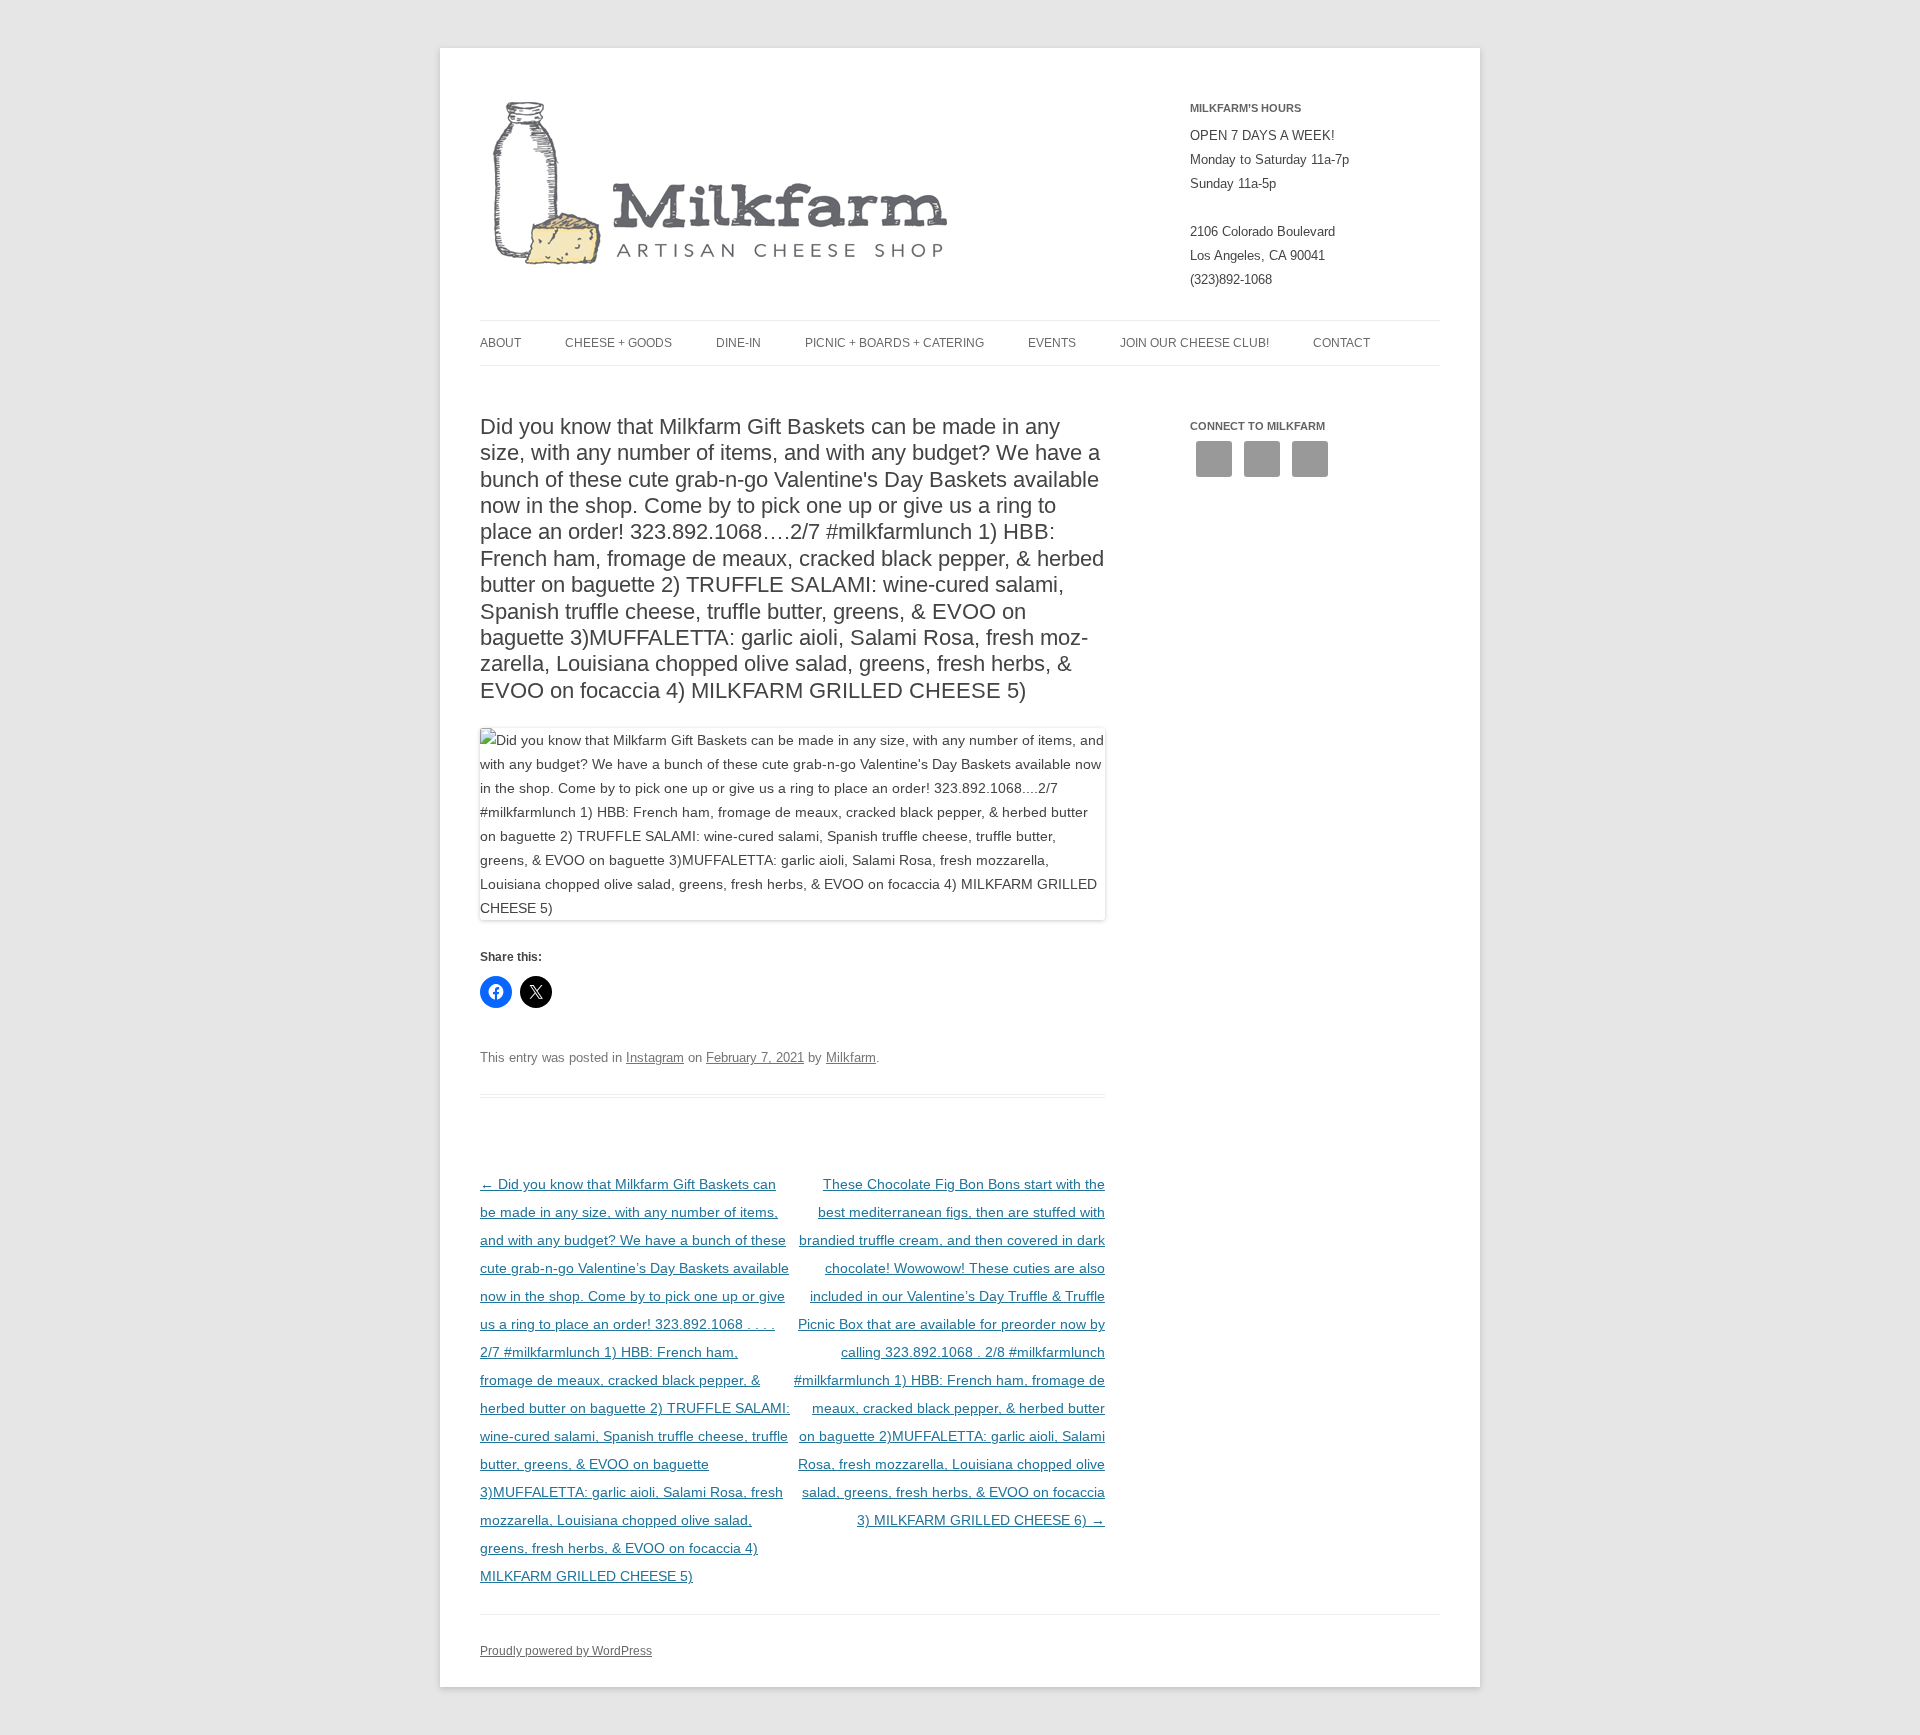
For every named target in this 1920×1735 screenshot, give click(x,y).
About (500, 343)
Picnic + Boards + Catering (894, 343)
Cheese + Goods (618, 343)
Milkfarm (851, 1057)
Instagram (655, 1057)
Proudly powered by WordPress (566, 1651)
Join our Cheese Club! (1194, 343)
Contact (1341, 343)
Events (1052, 343)
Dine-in (738, 343)
